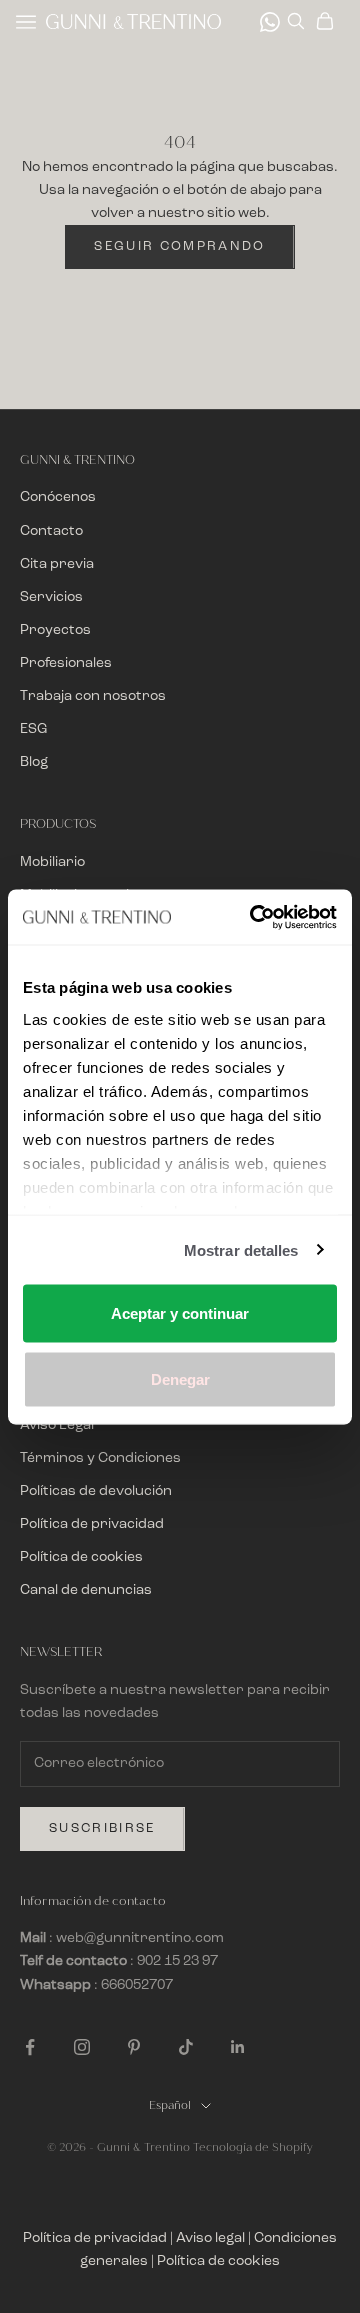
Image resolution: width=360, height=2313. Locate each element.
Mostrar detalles (241, 1249)
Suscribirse (102, 1828)
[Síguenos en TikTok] (186, 2047)
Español (170, 2105)
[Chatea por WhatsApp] (270, 22)
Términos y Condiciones (100, 1458)
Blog (34, 762)
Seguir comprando (179, 246)
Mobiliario (52, 862)
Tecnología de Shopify (253, 2147)
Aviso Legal (57, 1425)
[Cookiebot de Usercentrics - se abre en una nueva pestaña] (254, 917)
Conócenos (58, 497)
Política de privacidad (92, 1524)
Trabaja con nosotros (93, 696)
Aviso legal (210, 2238)
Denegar (180, 1378)
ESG (33, 729)
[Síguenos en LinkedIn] (238, 2047)
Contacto (51, 531)
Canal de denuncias (86, 1590)
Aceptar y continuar (180, 1313)
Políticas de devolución (96, 1491)
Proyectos (55, 630)
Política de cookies (81, 1557)
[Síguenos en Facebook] (30, 2047)
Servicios (51, 597)
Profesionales (66, 663)
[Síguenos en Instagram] (82, 2047)
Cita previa (57, 564)
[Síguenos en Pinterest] (134, 2047)
